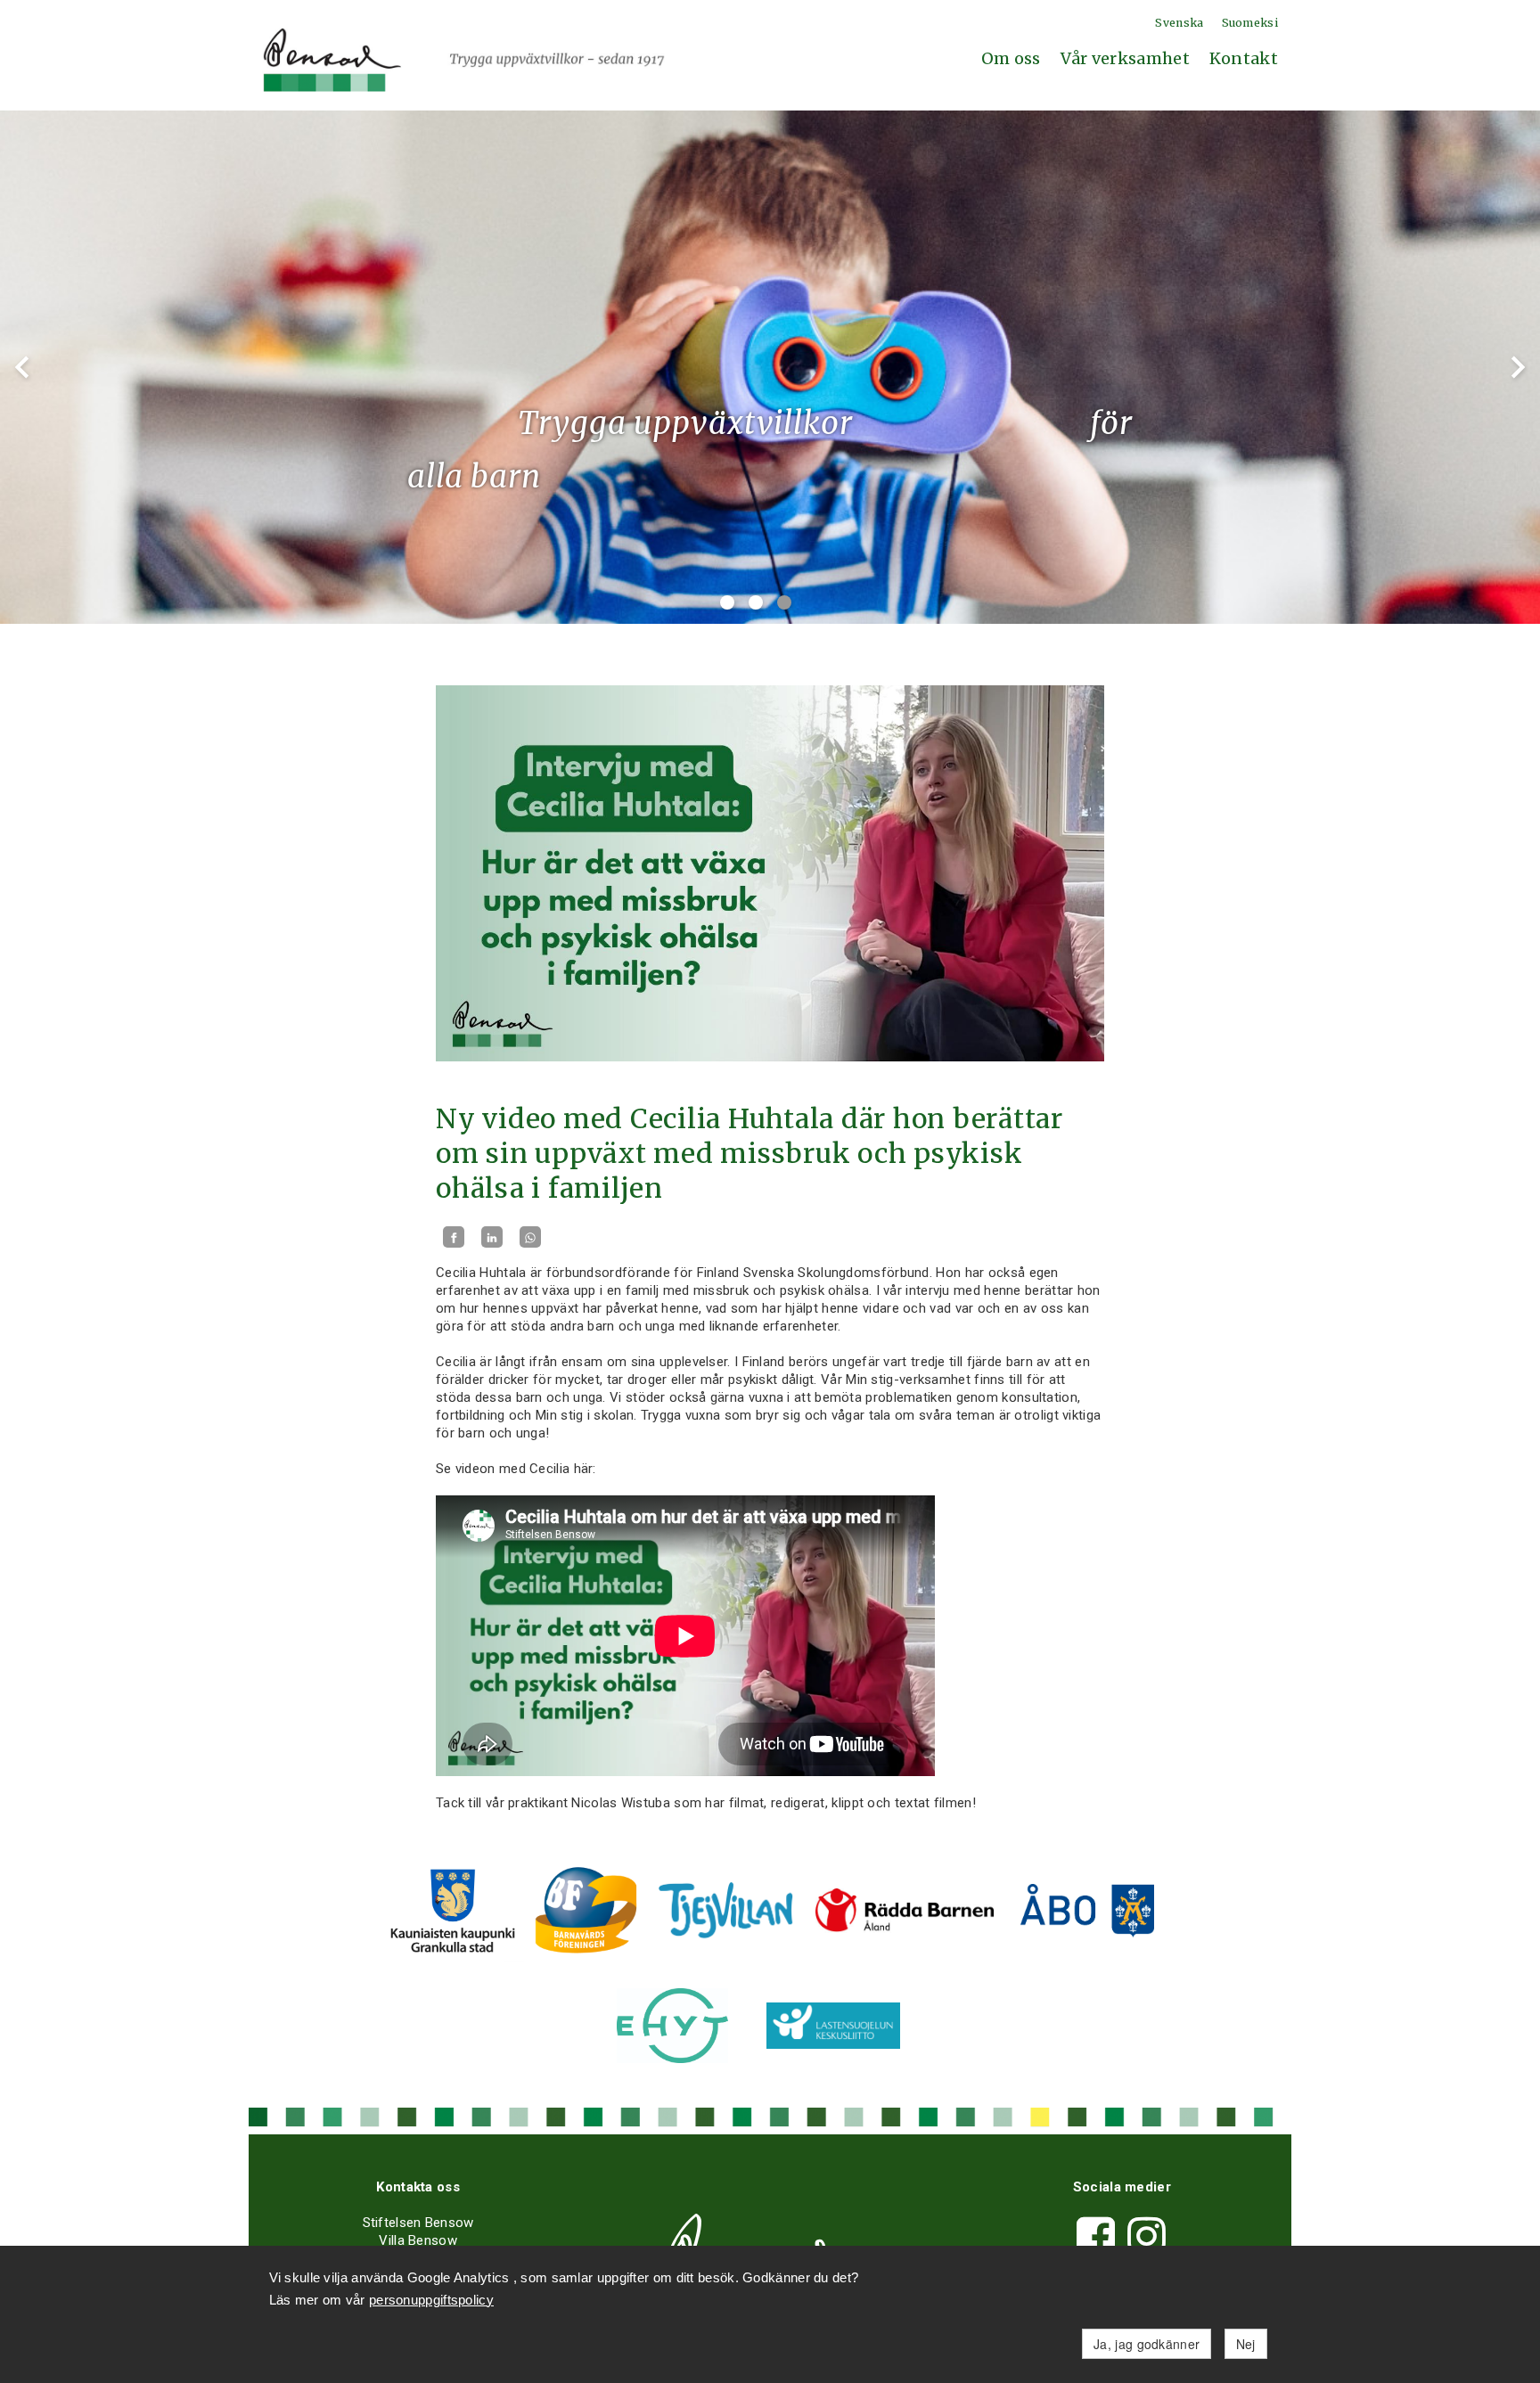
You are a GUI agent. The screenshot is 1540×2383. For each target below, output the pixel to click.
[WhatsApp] (530, 1237)
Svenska (1179, 23)
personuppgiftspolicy (431, 2300)
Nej (1246, 2344)
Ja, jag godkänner (1147, 2344)
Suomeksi (1250, 23)
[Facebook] (454, 1237)
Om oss (1011, 58)
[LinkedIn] (492, 1237)
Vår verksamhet (1125, 58)
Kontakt (1244, 58)
